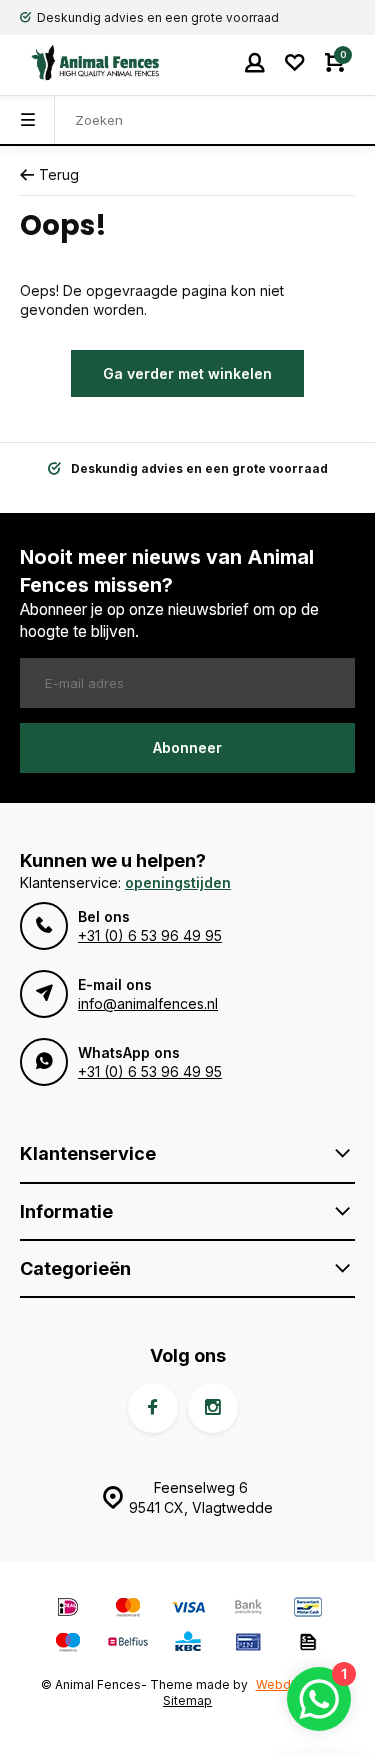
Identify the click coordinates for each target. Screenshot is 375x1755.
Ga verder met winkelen (187, 373)
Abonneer (187, 747)
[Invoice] (308, 1644)
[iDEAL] (68, 1609)
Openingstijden (178, 882)
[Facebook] (153, 1408)
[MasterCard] (128, 1609)
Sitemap (187, 1700)
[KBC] (188, 1644)
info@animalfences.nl (148, 1003)
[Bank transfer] (248, 1609)
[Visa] (188, 1609)
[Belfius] (128, 1644)
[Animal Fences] (80, 62)
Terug (59, 174)
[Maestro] (68, 1644)
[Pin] (248, 1644)
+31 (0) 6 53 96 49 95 (150, 935)
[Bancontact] (308, 1609)
